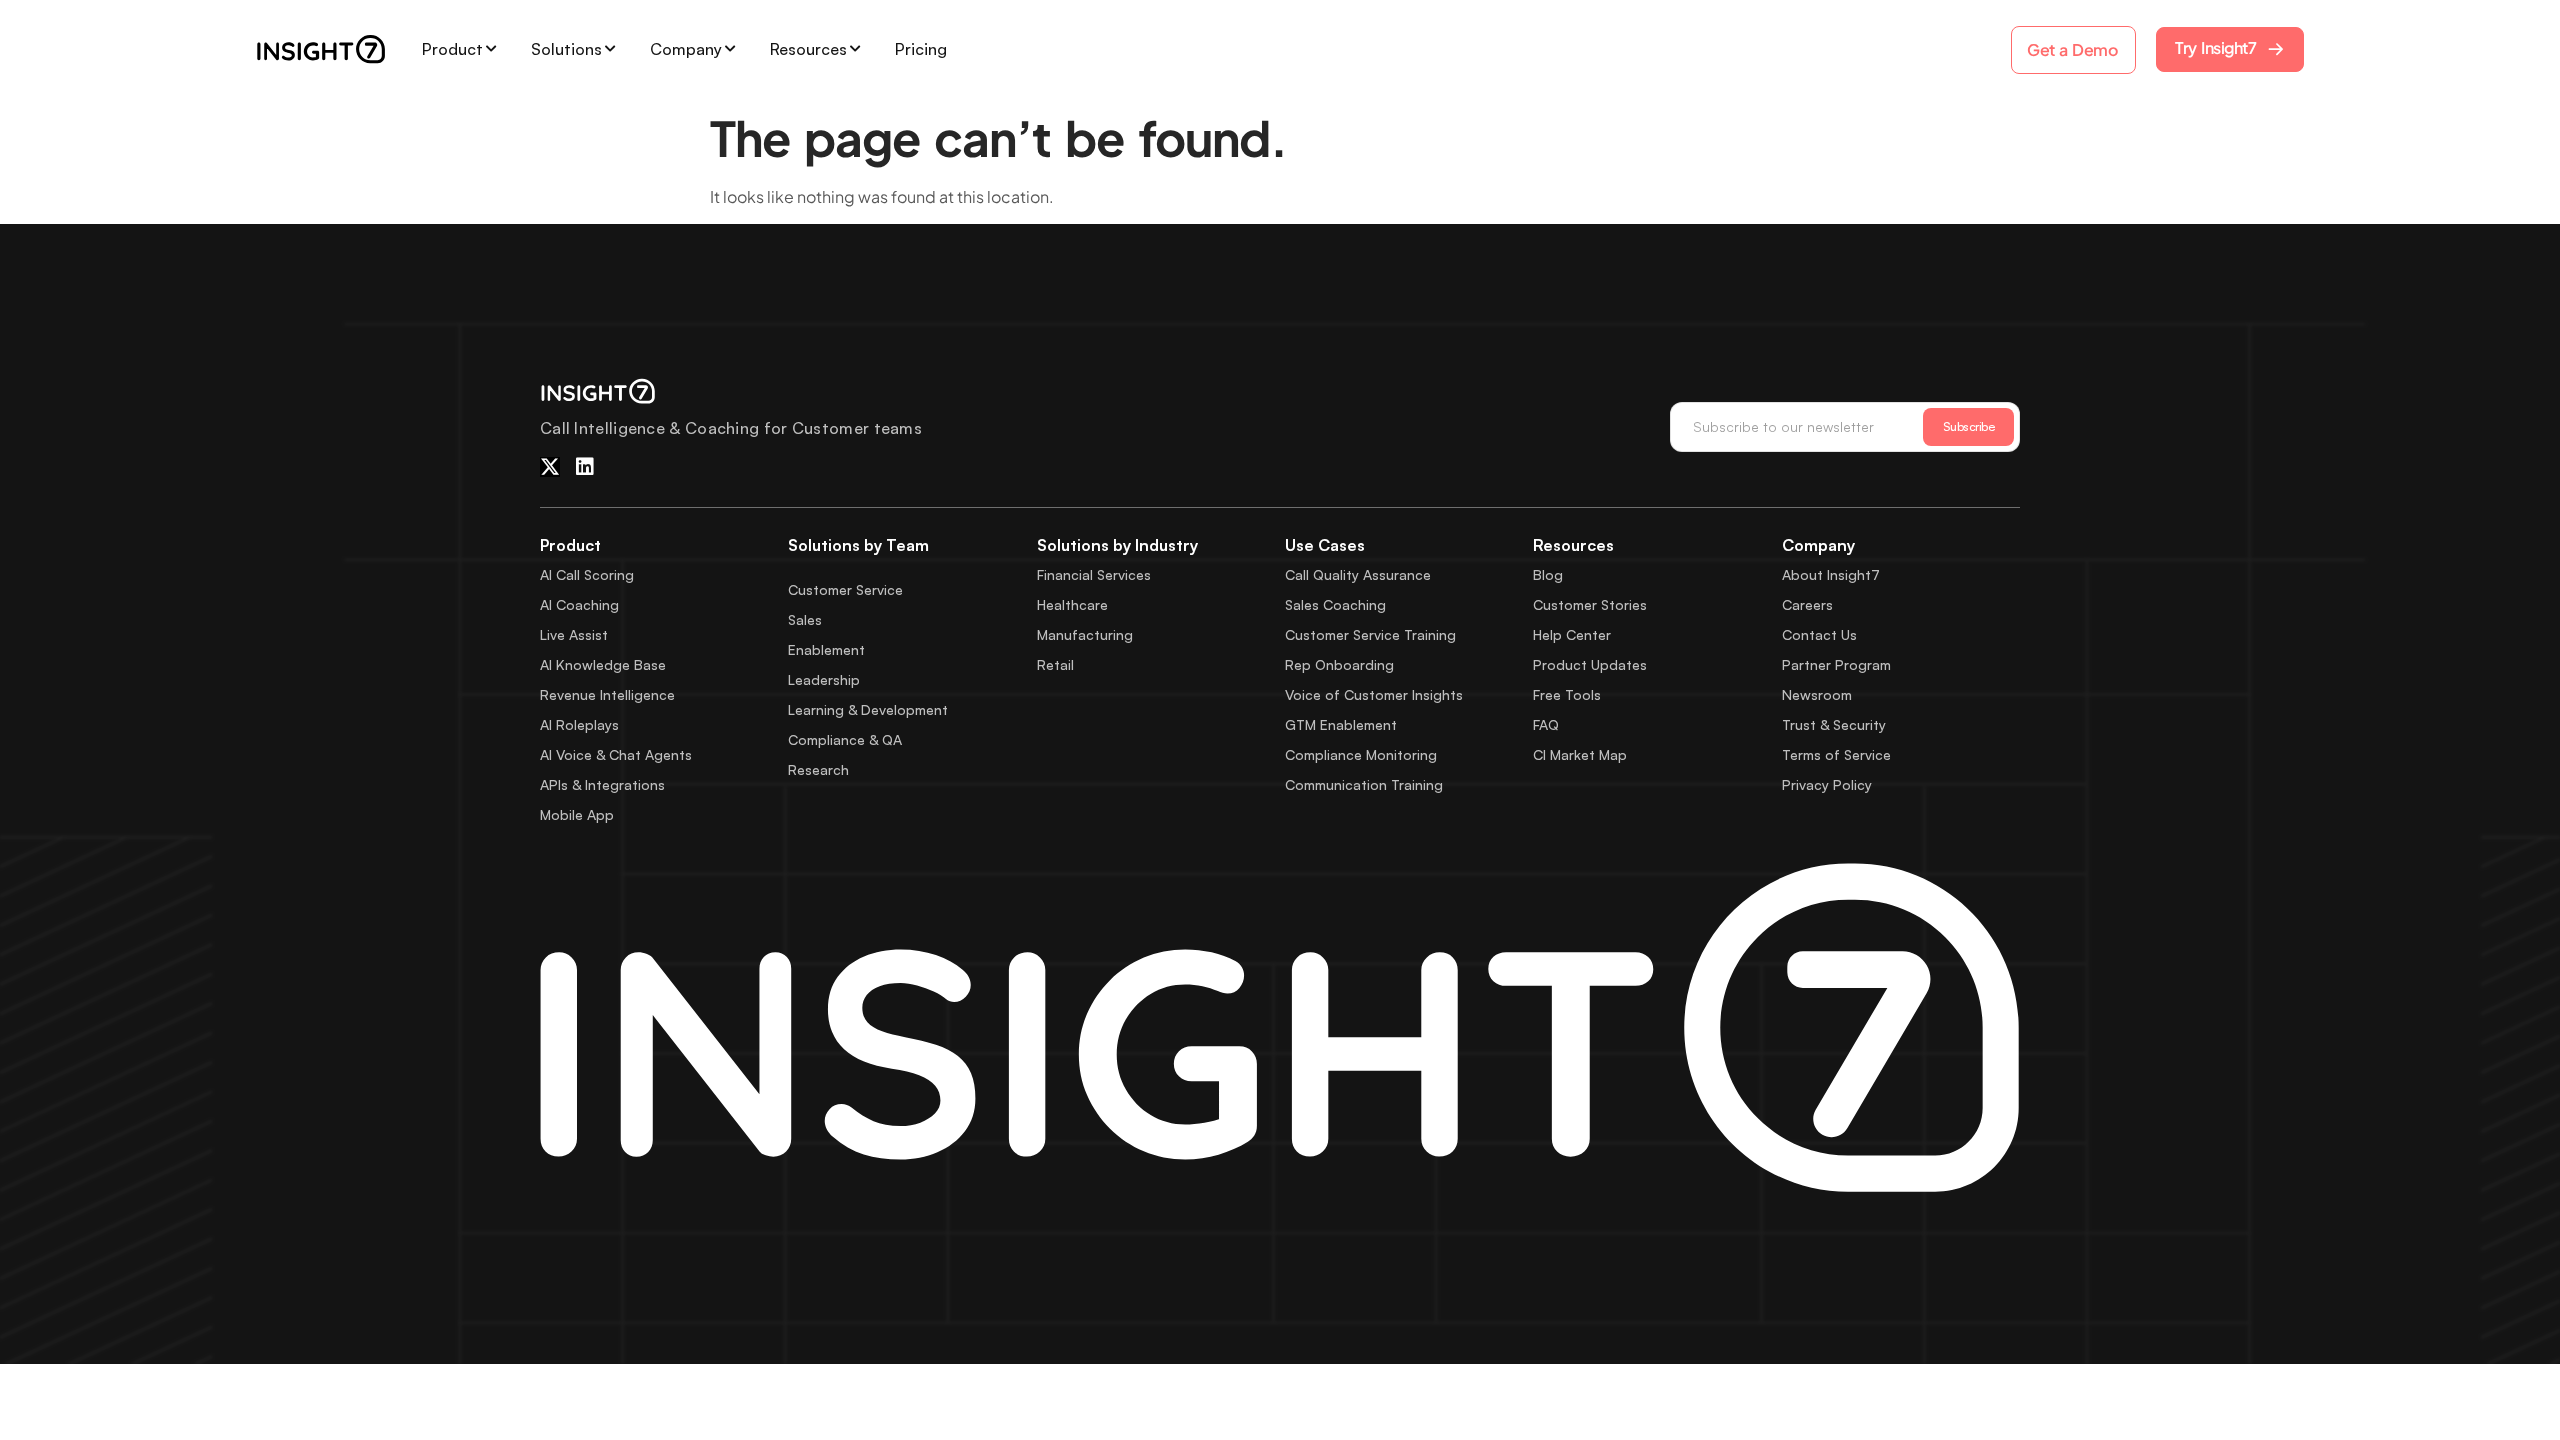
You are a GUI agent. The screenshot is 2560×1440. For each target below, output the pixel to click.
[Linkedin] (585, 467)
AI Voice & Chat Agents (616, 754)
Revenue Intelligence (607, 694)
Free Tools (1567, 694)
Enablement (826, 649)
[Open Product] (491, 49)
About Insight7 (1831, 574)
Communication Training (1364, 784)
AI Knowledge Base (603, 664)
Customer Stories (1590, 604)
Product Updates (1590, 664)
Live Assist (574, 634)
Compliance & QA (845, 739)
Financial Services (1094, 574)
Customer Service (845, 589)
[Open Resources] (855, 49)
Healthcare (1072, 604)
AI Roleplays (579, 724)
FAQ (1546, 724)
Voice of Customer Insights (1374, 694)
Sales (805, 619)
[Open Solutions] (610, 49)
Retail (1055, 664)
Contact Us (1819, 634)
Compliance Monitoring (1361, 754)
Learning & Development (868, 709)
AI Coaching (579, 604)
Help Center (1572, 634)
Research (818, 769)
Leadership (824, 679)
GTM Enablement (1341, 724)
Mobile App (577, 814)
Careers (1807, 604)
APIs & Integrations (602, 784)
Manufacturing (1085, 634)
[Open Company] (730, 49)
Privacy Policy (1827, 784)
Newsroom (1817, 694)
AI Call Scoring (587, 574)
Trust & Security (1834, 724)
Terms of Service (1836, 754)
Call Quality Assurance (1358, 574)
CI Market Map (1580, 754)
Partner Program (1836, 664)
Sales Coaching (1335, 604)
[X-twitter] (550, 467)
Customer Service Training (1370, 634)
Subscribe (1969, 426)
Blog (1548, 574)
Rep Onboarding (1339, 664)
